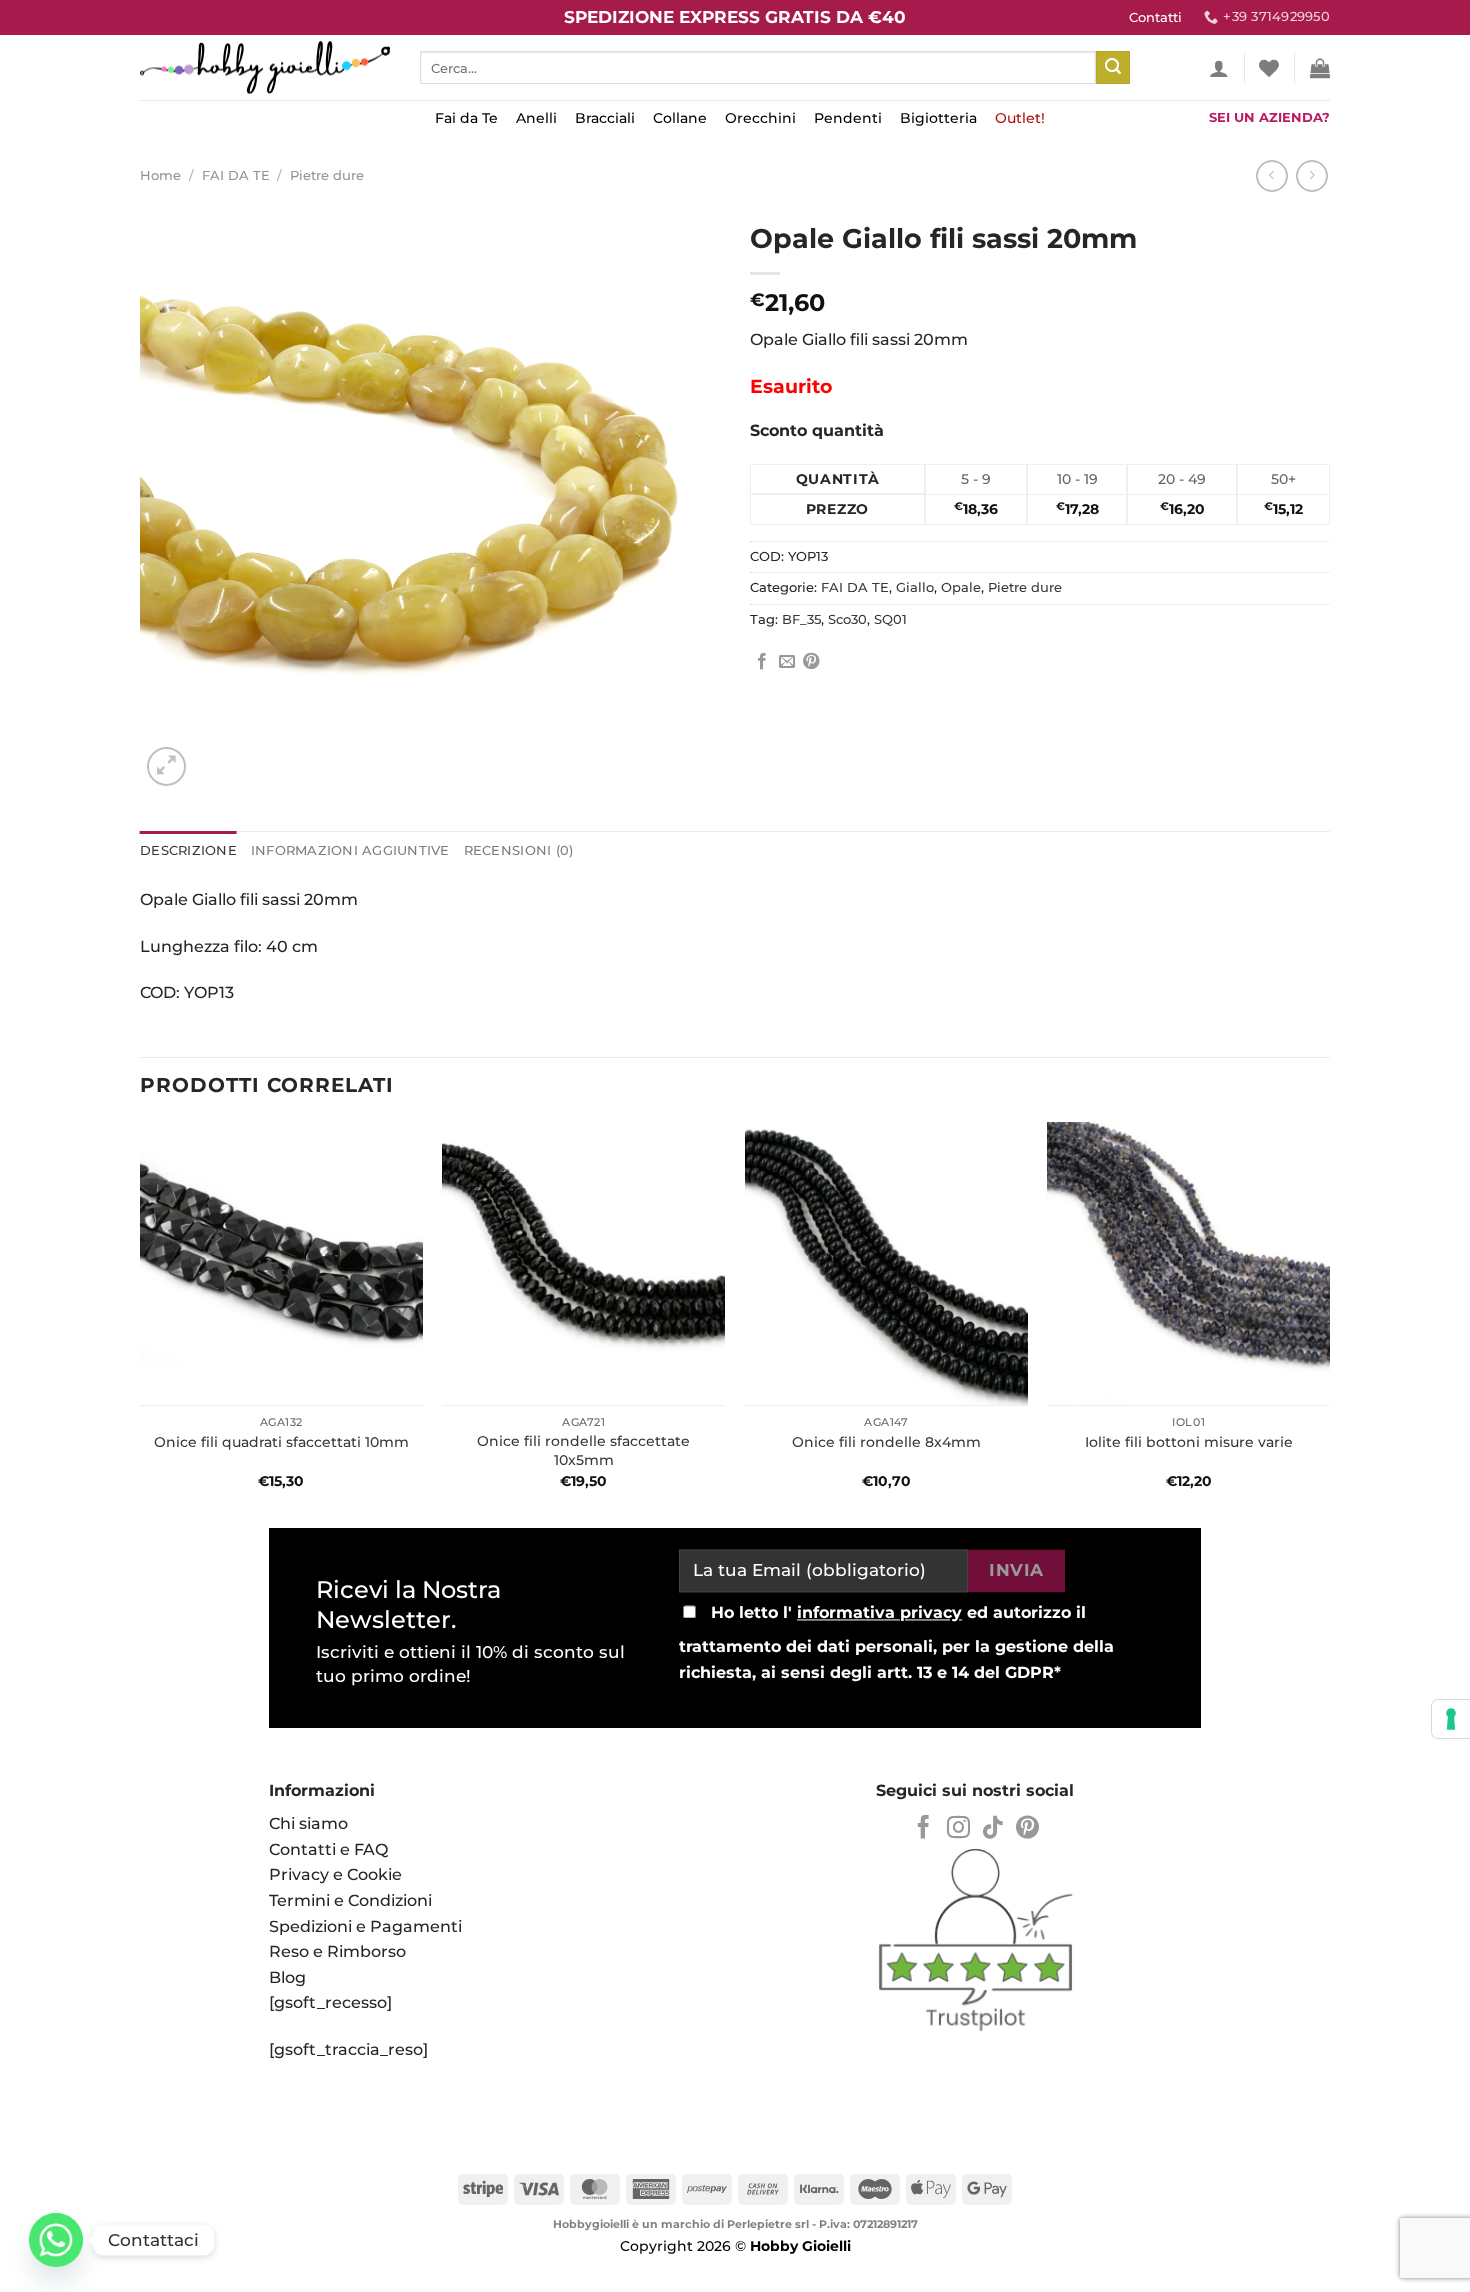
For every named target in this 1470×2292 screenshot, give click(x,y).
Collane (680, 118)
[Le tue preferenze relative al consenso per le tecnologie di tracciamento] (1451, 1719)
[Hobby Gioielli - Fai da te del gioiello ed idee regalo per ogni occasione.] (265, 67)
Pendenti (848, 118)
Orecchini (760, 118)
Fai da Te (466, 118)
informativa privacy (879, 1613)
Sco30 (847, 619)
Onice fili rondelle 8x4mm (886, 1442)
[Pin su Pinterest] (811, 662)
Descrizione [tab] (188, 850)
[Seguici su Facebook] (923, 1829)
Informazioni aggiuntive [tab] (350, 850)
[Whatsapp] (56, 2240)
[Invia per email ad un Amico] (787, 662)
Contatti (1155, 17)
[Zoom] (166, 766)
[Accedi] (1219, 68)
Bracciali (605, 118)
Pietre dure (327, 175)
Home (160, 175)
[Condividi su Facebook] (762, 662)
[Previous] (141, 1318)
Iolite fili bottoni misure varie (1189, 1442)
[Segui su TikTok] (992, 1829)
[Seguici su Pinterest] (1027, 1829)
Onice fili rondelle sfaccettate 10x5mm (583, 1450)
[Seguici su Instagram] (958, 1829)
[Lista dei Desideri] (1269, 68)
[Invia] (1113, 68)
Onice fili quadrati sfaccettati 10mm (281, 1442)
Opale (961, 587)
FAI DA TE (236, 175)
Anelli (536, 118)
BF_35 (801, 619)
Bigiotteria (938, 118)
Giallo (915, 587)
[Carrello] (1320, 68)
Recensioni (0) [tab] (519, 850)
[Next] (1329, 1318)
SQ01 (890, 619)
